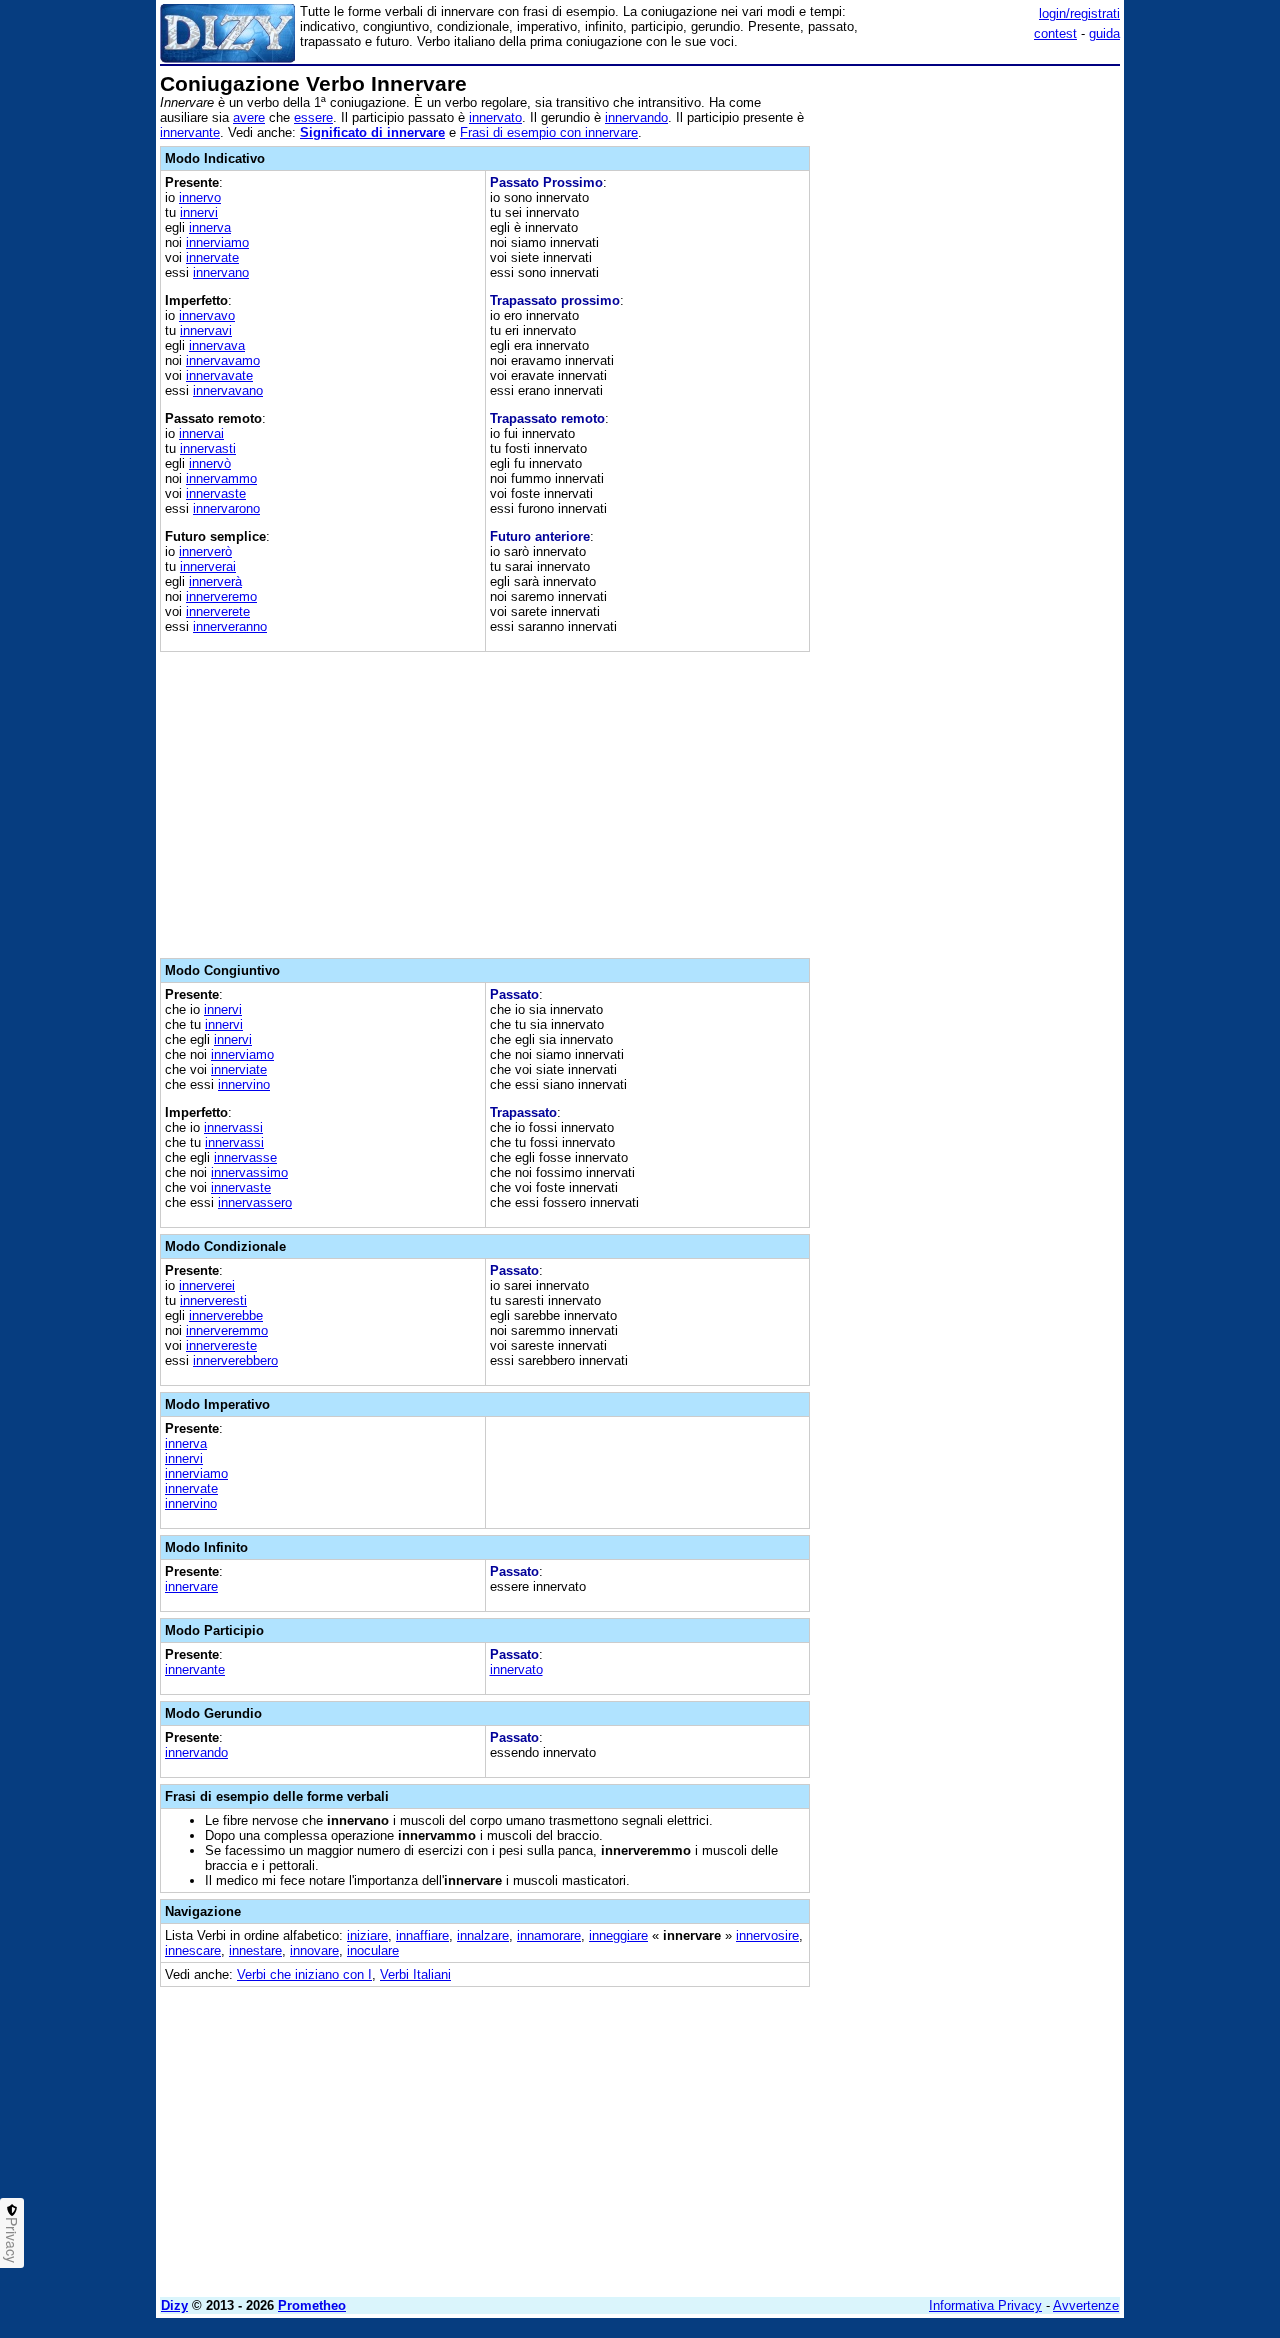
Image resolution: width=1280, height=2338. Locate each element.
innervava (217, 345)
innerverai (208, 566)
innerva (210, 227)
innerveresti (213, 1300)
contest (1055, 33)
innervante (190, 132)
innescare (193, 1950)
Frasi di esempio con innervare (549, 132)
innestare (255, 1950)
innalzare (483, 1935)
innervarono (226, 508)
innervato (495, 117)
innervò (210, 463)
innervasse (245, 1157)
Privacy (12, 2240)
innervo (200, 197)
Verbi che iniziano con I (304, 1974)
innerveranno (230, 626)
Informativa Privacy (985, 2305)
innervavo (207, 315)
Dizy (174, 2305)
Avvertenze (1086, 2305)
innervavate (219, 375)
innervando (636, 117)
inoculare (373, 1950)
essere (313, 117)
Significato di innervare (372, 132)
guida (1104, 33)
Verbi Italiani (415, 1974)
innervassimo (249, 1172)
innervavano (228, 390)
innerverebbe (226, 1315)
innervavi (206, 330)
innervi (199, 212)
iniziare (367, 1935)
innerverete (218, 611)
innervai (201, 433)
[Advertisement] (970, 373)
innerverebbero (235, 1360)
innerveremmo (227, 1330)
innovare (314, 1950)
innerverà (215, 581)
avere (249, 117)
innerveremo (221, 596)
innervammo (221, 478)
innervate (212, 257)
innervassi (233, 1127)
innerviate (239, 1069)
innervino (244, 1084)
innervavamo (223, 360)
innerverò (205, 551)
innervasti (208, 448)
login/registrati (1079, 13)
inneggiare (618, 1935)
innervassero (255, 1202)
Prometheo (312, 2305)
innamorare (549, 1935)
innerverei (207, 1285)
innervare (191, 1586)
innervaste (216, 493)
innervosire (767, 1935)
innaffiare (422, 1935)
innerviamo (217, 242)
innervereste (221, 1345)
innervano (221, 272)
